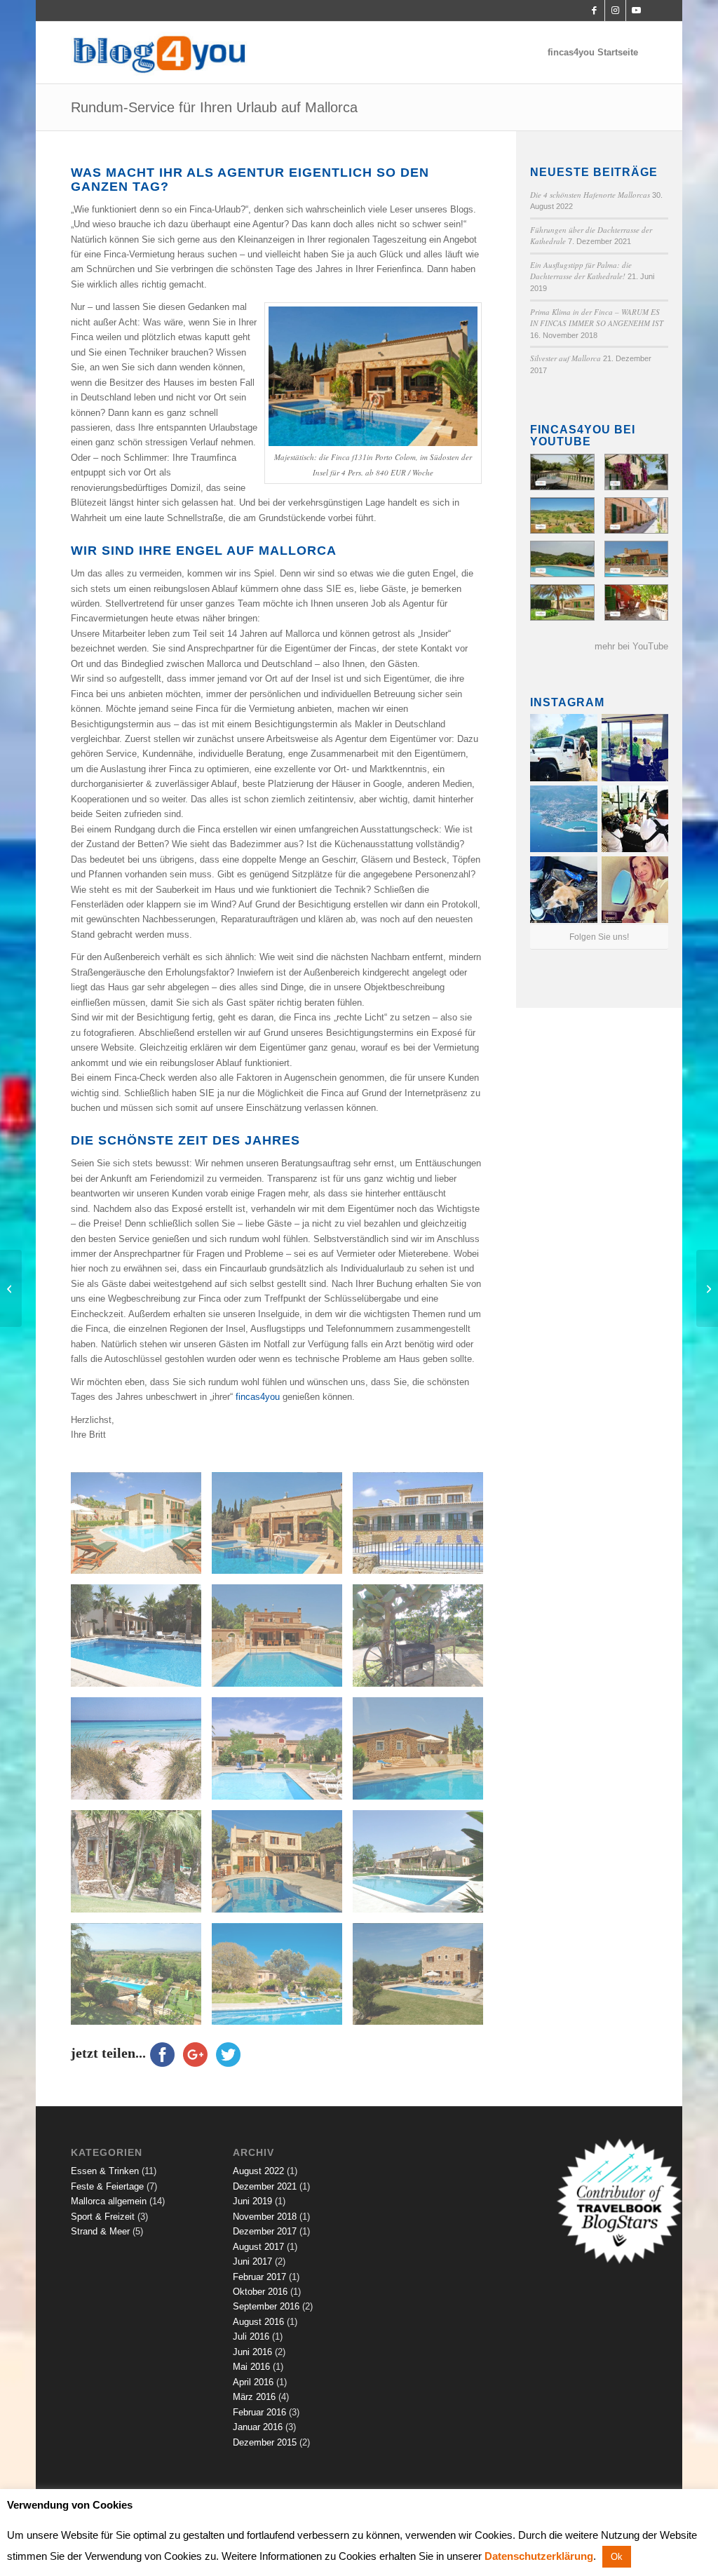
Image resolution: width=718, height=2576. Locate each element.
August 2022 (258, 2171)
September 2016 (266, 2306)
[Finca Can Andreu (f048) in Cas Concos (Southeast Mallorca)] (636, 472)
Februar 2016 (259, 2412)
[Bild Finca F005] (282, 1980)
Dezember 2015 (265, 2442)
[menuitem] (593, 53)
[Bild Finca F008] (282, 1867)
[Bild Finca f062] (282, 1641)
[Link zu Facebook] (594, 11)
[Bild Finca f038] (423, 1641)
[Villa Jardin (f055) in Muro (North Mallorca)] (562, 472)
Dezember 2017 (265, 2231)
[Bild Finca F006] (141, 1980)
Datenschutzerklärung (539, 2556)
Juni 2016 (252, 2352)
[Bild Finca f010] (423, 1754)
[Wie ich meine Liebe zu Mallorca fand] (707, 1288)
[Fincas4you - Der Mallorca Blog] (162, 53)
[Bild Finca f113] (423, 1529)
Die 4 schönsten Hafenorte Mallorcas (590, 195)
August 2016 (258, 2322)
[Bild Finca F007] (423, 1867)
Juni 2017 (252, 2261)
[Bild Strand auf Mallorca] (141, 1754)
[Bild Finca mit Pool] (141, 1641)
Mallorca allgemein (109, 2201)
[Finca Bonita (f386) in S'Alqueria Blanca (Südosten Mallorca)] (562, 602)
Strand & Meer (100, 2231)
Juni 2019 (252, 2201)
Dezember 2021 (265, 2186)
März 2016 (254, 2397)
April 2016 (253, 2382)
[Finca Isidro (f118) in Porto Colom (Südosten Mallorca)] (562, 515)
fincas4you (258, 1397)
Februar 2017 (259, 2277)
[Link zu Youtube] (637, 11)
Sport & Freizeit (103, 2217)
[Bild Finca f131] (282, 1529)
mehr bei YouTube (631, 646)
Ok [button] (617, 2557)
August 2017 (258, 2247)
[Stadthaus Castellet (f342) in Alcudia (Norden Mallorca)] (636, 515)
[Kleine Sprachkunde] (11, 1288)
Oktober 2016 (260, 2292)
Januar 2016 (258, 2427)
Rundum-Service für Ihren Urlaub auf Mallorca (214, 107)
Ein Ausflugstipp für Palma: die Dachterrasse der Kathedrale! (581, 271)
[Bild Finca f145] (141, 1529)
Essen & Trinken (105, 2171)
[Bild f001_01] (423, 1980)
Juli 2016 (251, 2336)
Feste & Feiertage (107, 2186)
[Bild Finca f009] (141, 1867)
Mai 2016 (251, 2367)
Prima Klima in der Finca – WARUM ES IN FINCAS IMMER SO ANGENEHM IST (597, 318)
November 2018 (265, 2217)
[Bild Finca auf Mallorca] (282, 1754)
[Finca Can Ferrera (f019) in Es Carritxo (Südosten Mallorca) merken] (562, 559)
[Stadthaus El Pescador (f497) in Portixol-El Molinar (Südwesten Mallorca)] (636, 602)
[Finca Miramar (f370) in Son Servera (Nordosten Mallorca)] (636, 559)
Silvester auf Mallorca (565, 358)
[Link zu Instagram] (615, 11)
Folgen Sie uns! (599, 937)
